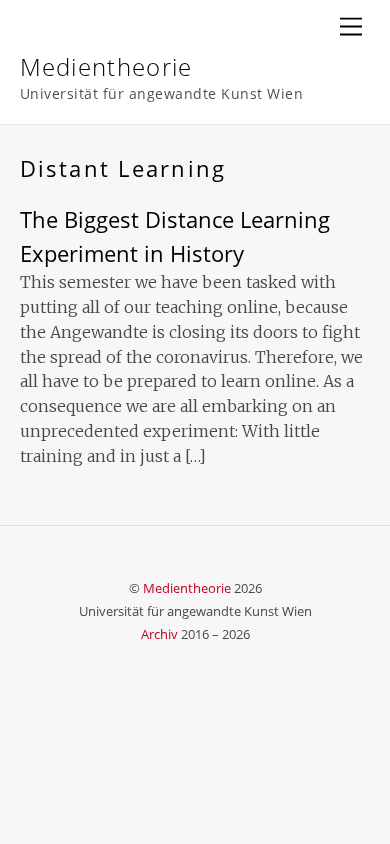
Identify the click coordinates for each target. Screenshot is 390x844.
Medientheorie (187, 588)
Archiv (159, 634)
